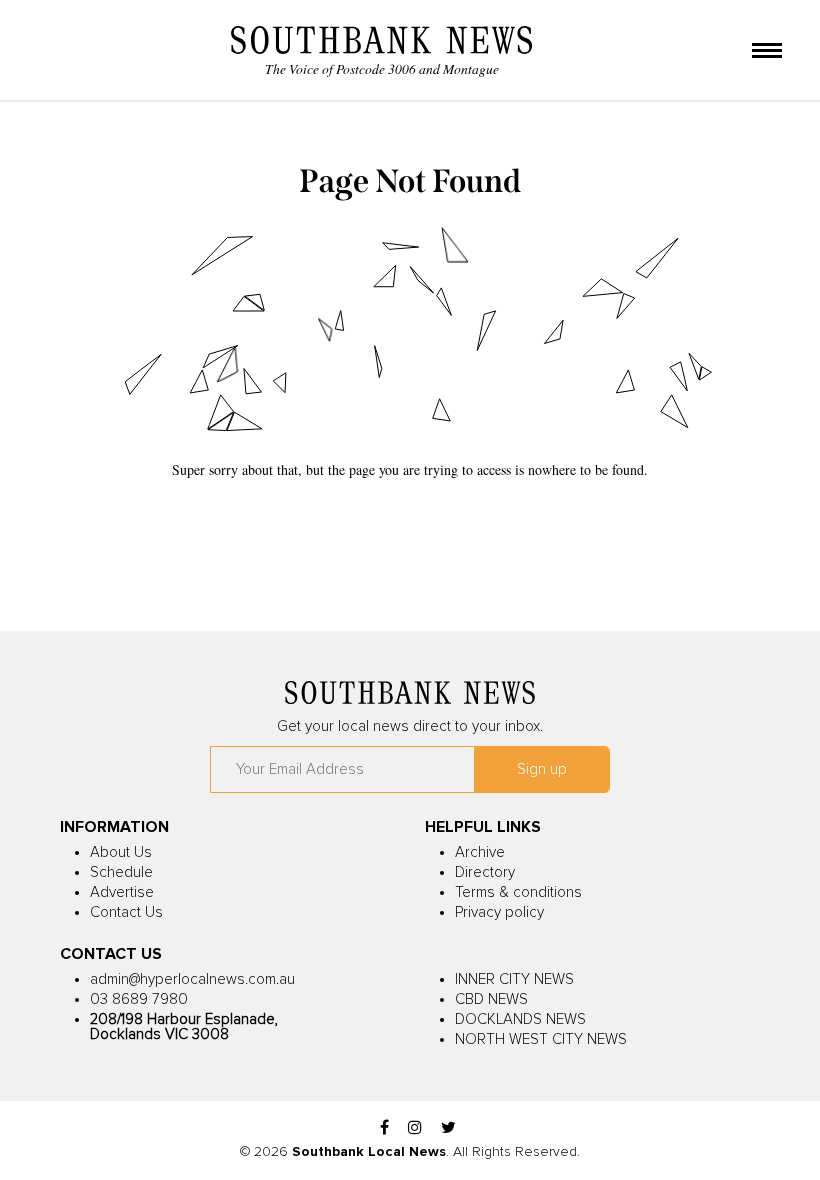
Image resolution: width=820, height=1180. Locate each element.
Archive (480, 852)
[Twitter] (448, 1128)
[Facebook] (384, 1128)
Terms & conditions (518, 892)
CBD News (491, 999)
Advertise (122, 892)
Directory (485, 872)
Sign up (542, 769)
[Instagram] (415, 1128)
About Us (121, 852)
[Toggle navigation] (767, 52)
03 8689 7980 (139, 999)
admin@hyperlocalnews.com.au (192, 979)
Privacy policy (499, 912)
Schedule (121, 872)
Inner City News (514, 979)
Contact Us (126, 912)
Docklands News (520, 1019)
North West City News (541, 1039)
